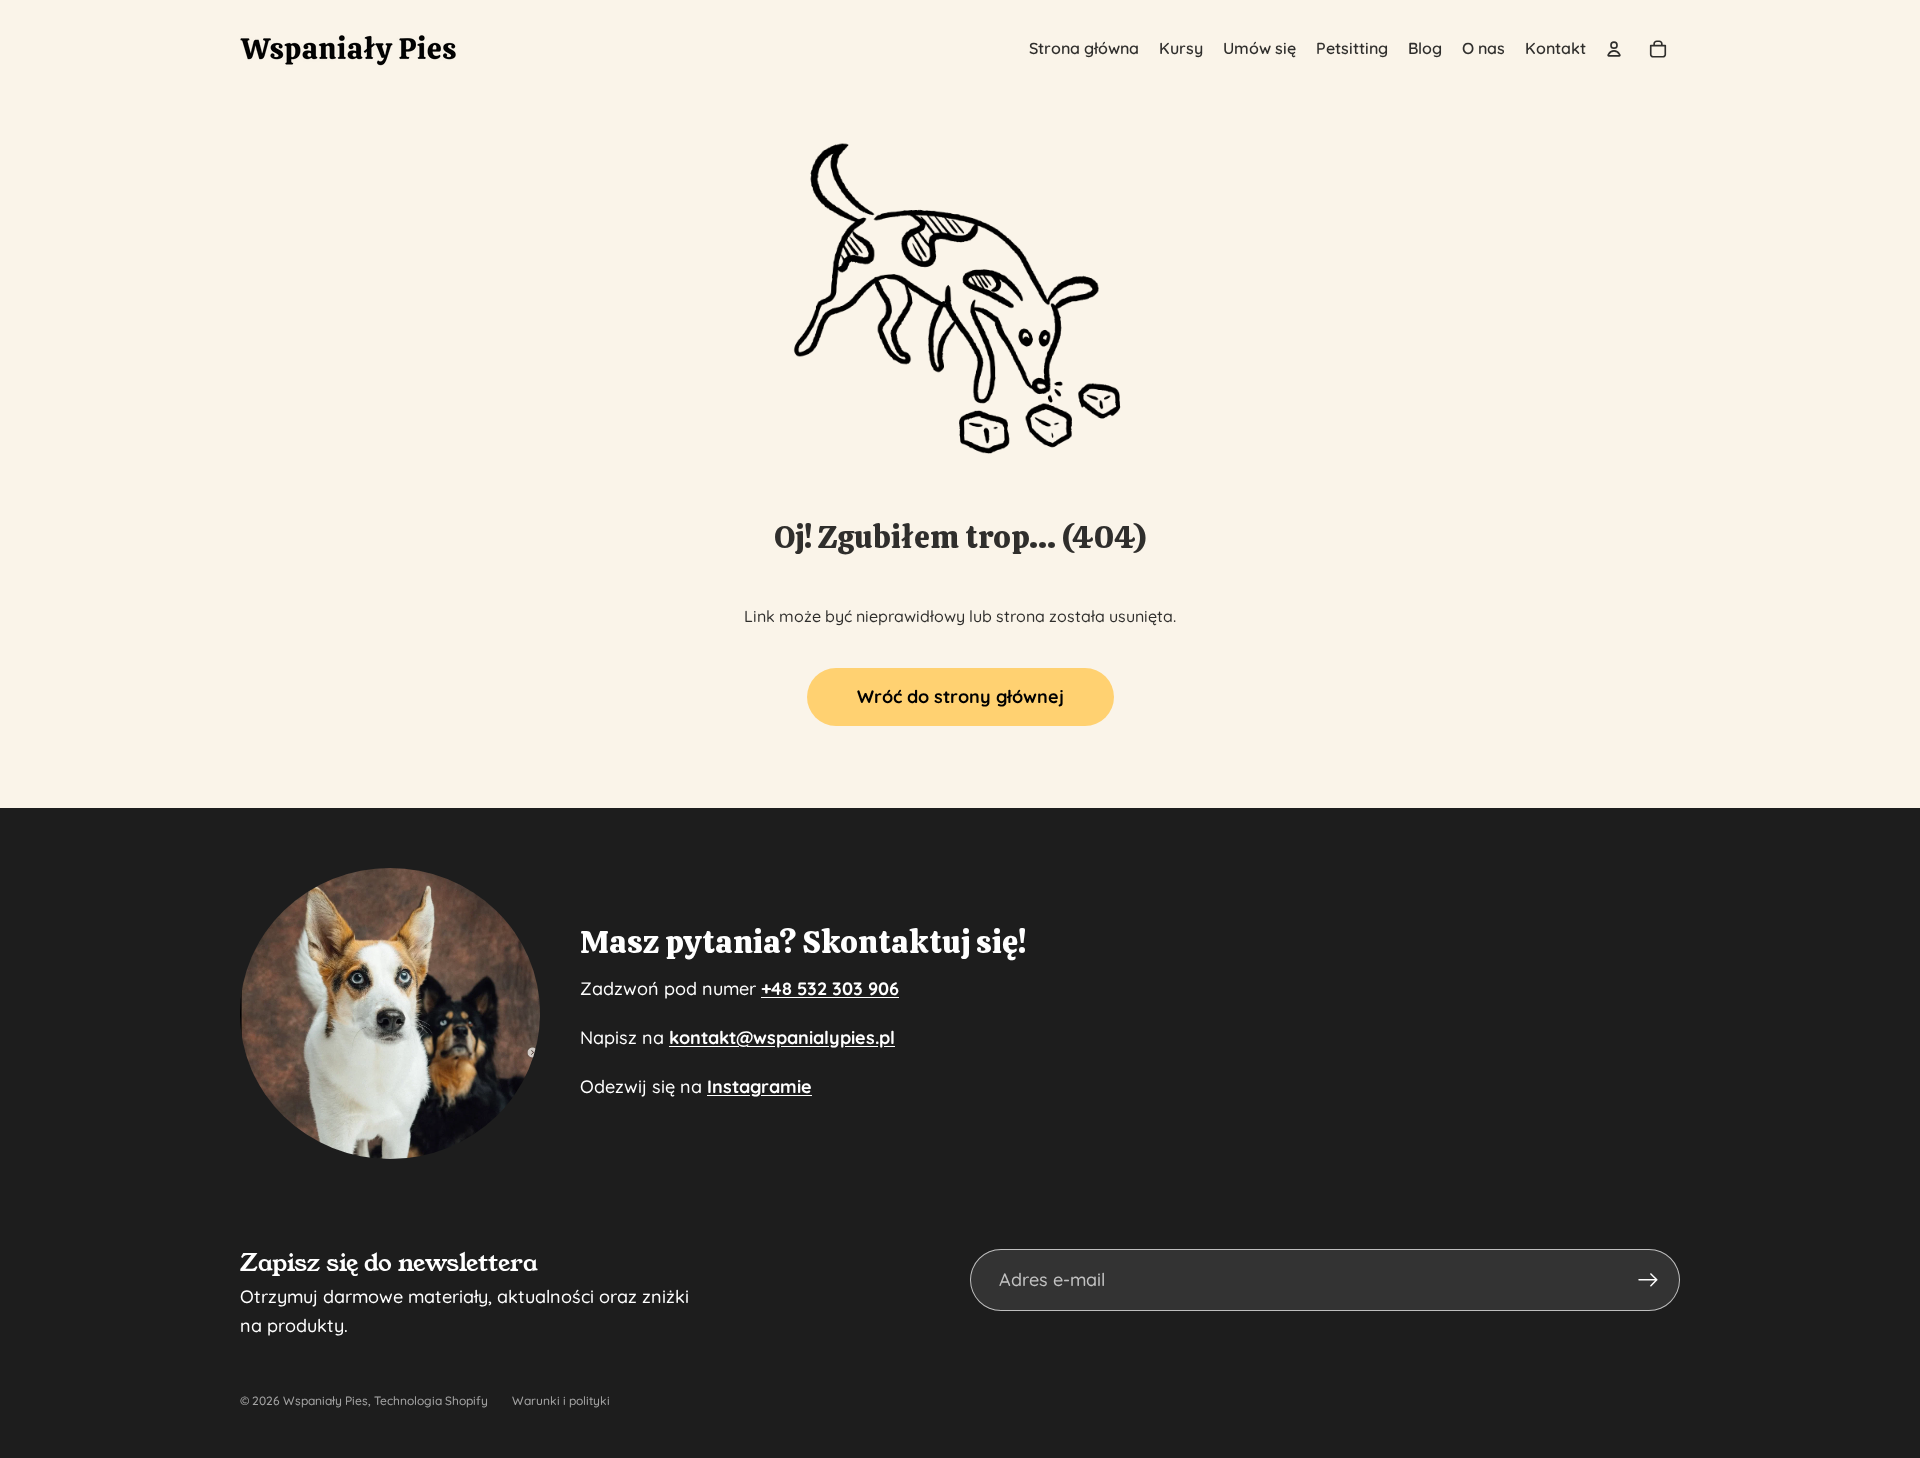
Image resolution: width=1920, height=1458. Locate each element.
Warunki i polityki (561, 1400)
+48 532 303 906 (830, 988)
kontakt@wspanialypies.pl (782, 1037)
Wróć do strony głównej (960, 696)
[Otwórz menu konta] (1614, 49)
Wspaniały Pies (325, 1400)
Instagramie (759, 1086)
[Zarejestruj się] (1648, 1280)
